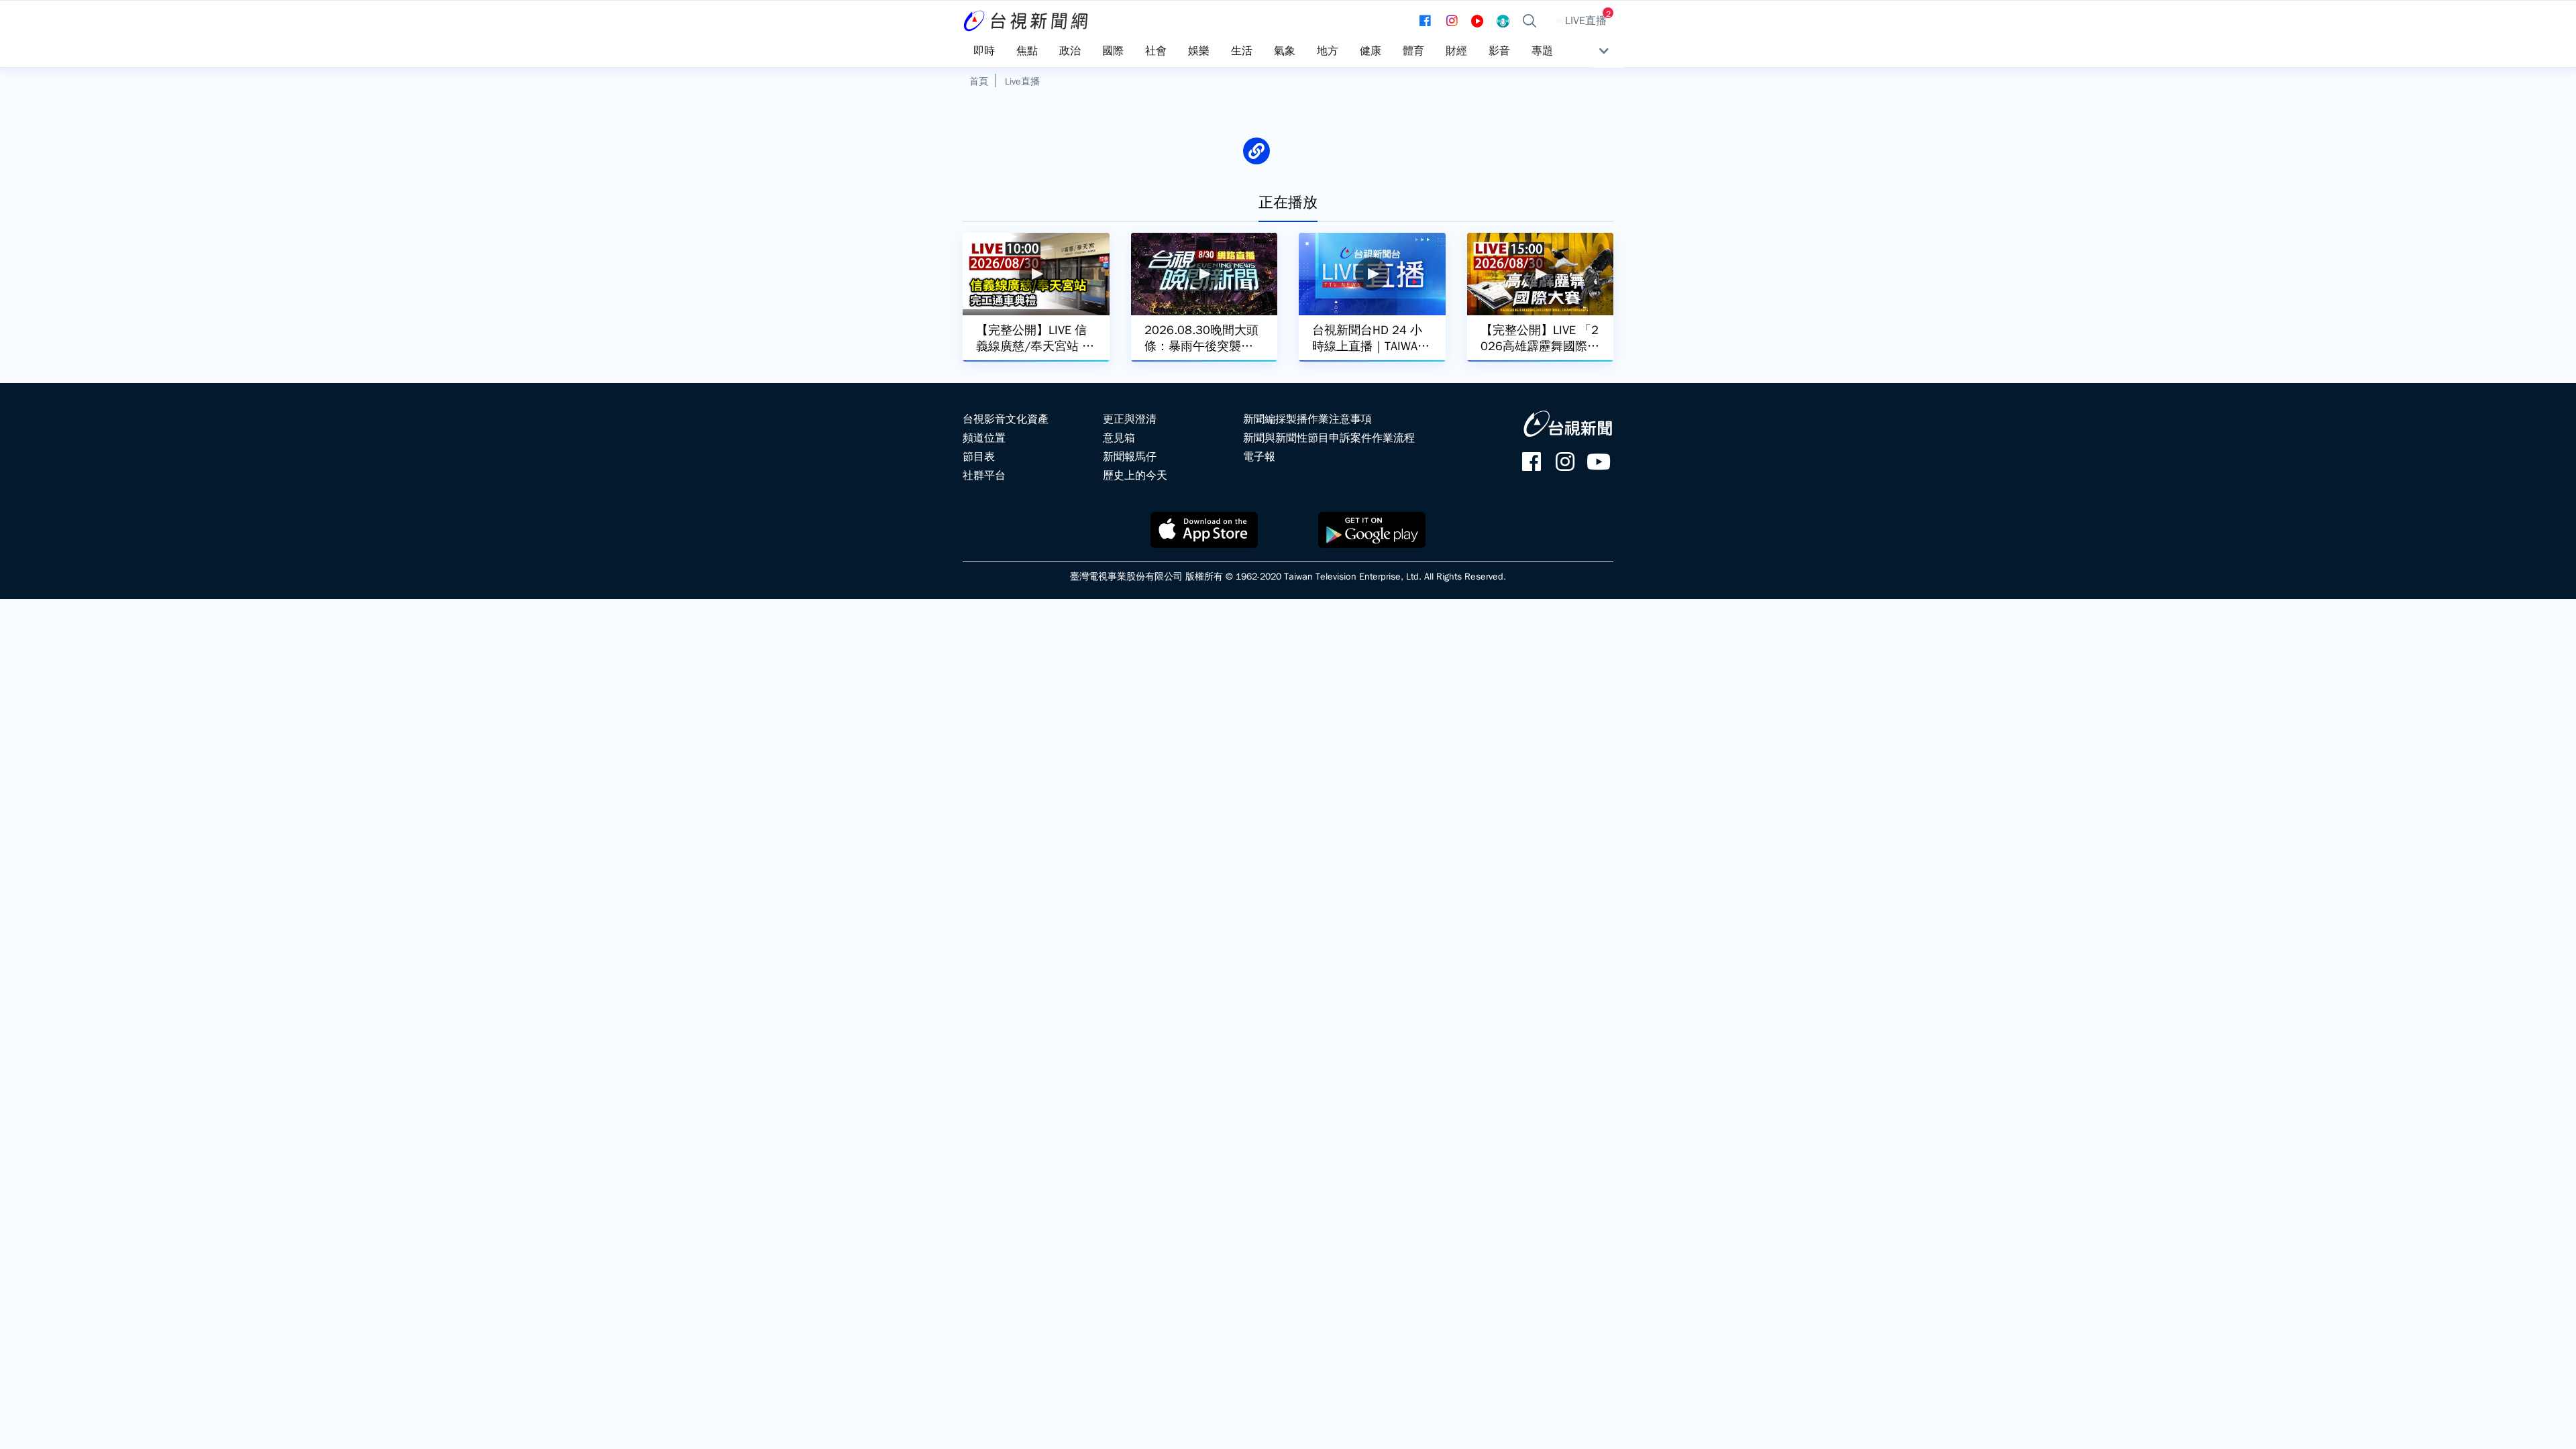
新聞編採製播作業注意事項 (1307, 419)
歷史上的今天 (1135, 476)
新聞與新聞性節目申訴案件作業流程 (1329, 438)
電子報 (1259, 457)
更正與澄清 (1130, 419)
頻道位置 (984, 438)
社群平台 (984, 476)
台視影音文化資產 (1006, 419)
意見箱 (1119, 438)
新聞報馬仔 (1130, 457)
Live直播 (1022, 81)
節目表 (979, 457)
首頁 (979, 81)
